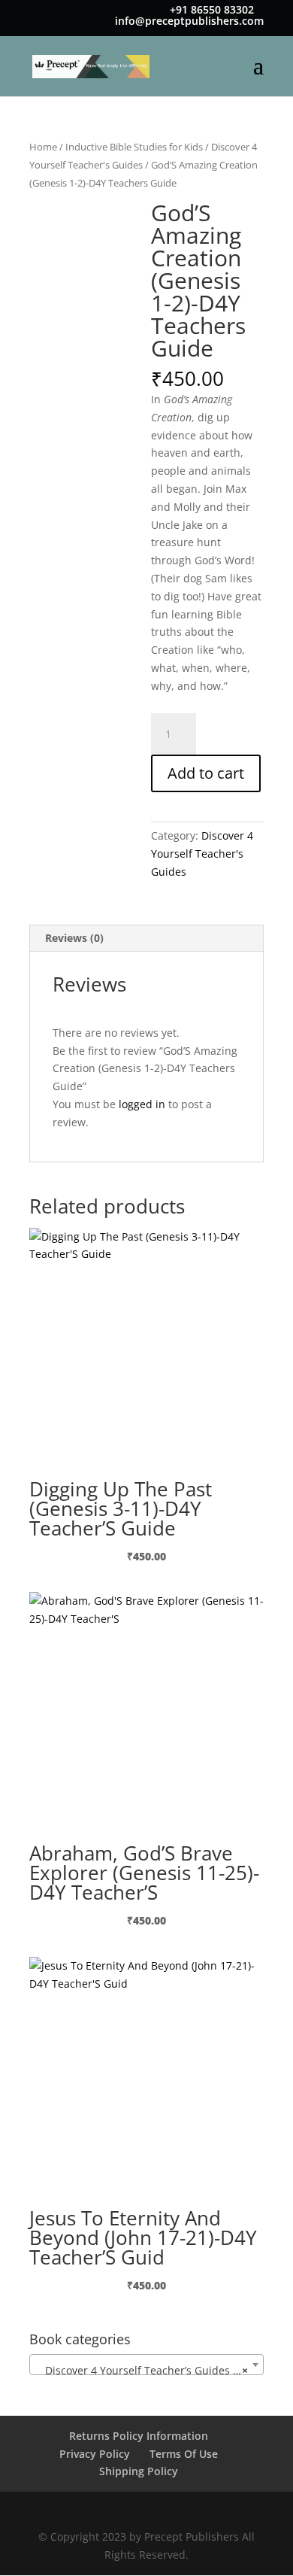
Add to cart (206, 773)
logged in (142, 1104)
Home (43, 147)
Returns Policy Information (139, 2436)
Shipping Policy (139, 2471)
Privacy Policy (95, 2454)
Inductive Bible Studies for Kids (134, 147)
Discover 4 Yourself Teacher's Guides (202, 854)
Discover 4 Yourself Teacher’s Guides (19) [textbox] (145, 2370)
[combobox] (146, 2365)
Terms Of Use (184, 2454)
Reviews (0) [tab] (74, 938)
